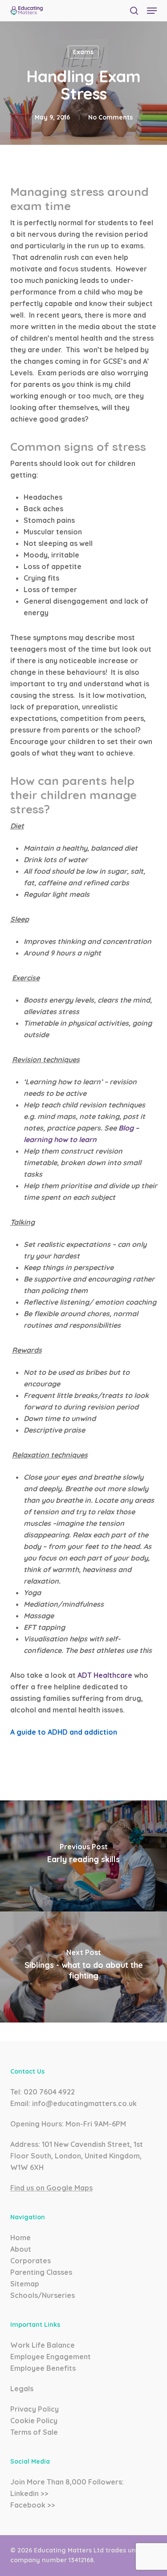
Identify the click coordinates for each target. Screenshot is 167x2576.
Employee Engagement (51, 2357)
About (21, 2249)
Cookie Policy (34, 2421)
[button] (152, 11)
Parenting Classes (41, 2272)
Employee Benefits (43, 2368)
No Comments (110, 117)
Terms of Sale (34, 2432)
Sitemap (25, 2284)
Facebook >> (33, 2505)
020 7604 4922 (49, 2092)
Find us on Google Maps (51, 2188)
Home (20, 2238)
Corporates (31, 2261)
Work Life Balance (43, 2345)
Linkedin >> (29, 2493)
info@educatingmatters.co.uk (84, 2103)
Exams (83, 52)
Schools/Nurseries (43, 2295)
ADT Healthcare (106, 1675)
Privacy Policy (35, 2409)
